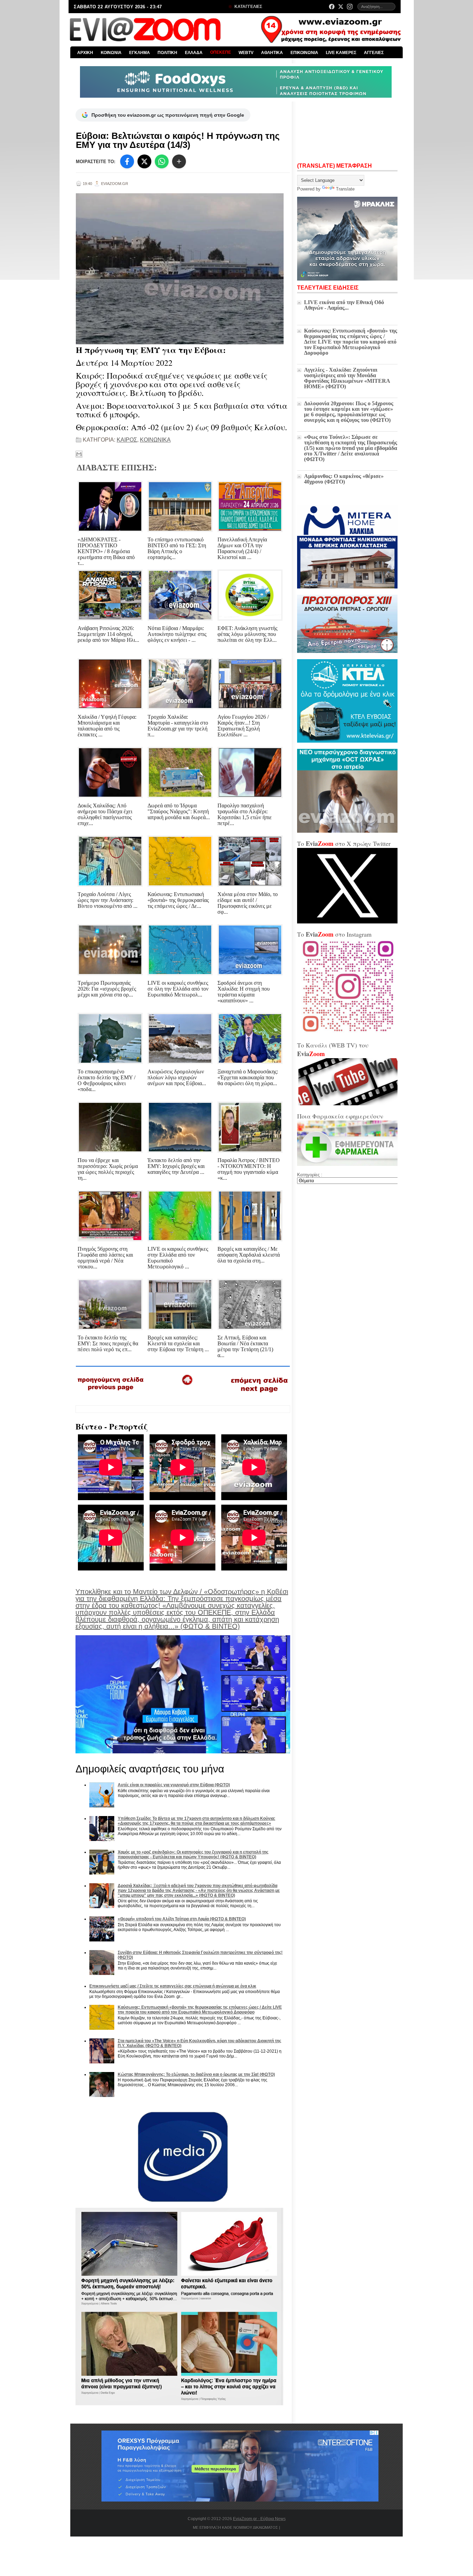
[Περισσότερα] (179, 161)
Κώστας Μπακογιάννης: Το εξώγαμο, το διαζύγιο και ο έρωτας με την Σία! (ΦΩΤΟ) (196, 2074)
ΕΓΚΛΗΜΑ (140, 53)
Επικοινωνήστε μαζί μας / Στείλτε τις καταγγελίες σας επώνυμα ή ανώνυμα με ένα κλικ (173, 1986)
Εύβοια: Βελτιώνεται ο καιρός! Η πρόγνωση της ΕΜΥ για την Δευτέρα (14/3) (178, 140)
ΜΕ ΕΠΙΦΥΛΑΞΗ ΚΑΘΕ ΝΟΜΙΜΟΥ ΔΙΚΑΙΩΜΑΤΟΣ (235, 2528)
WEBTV (246, 53)
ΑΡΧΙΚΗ (85, 53)
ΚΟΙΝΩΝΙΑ (111, 53)
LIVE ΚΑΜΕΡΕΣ (341, 53)
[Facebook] (332, 7)
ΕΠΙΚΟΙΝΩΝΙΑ (304, 53)
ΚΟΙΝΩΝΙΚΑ (155, 440)
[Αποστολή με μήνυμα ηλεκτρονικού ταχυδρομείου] (79, 454)
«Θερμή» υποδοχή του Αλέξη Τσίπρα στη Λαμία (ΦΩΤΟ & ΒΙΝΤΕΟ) (182, 1919)
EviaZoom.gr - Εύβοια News (259, 2519)
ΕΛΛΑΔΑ (194, 53)
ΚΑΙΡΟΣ (127, 440)
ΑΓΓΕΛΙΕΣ (374, 53)
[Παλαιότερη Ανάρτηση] (259, 1394)
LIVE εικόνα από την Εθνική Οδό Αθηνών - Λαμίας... (344, 305)
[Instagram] (350, 7)
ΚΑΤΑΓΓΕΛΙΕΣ (248, 7)
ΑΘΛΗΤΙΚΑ (272, 53)
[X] (144, 161)
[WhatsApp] (162, 161)
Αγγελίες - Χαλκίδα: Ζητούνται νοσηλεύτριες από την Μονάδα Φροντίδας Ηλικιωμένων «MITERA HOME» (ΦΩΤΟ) (347, 378)
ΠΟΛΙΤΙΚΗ (167, 53)
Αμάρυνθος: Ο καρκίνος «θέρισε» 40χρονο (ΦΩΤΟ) (344, 479)
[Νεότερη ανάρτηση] (111, 1393)
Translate (345, 189)
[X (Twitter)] (341, 7)
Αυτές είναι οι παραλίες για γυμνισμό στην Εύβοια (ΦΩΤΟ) (174, 1785)
